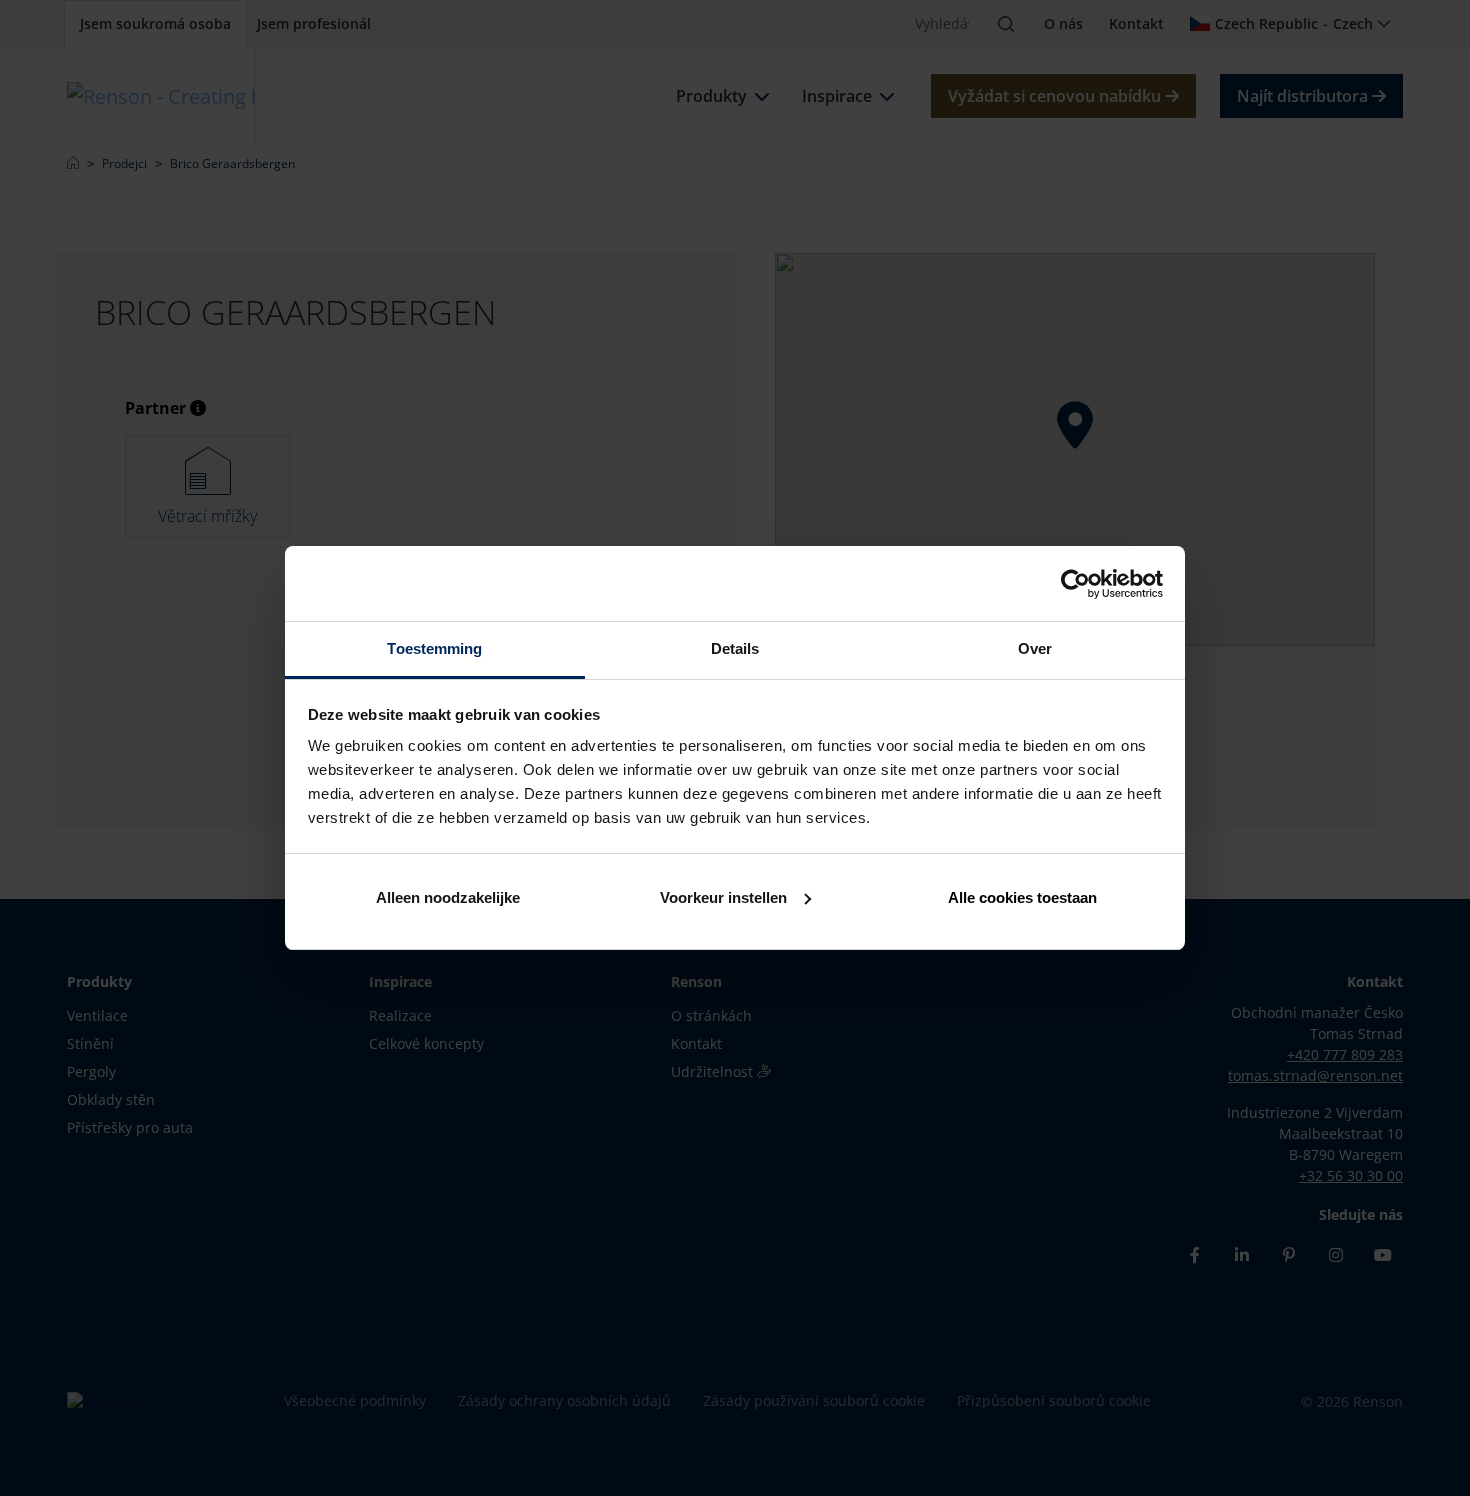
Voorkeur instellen (723, 897)
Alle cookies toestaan (1022, 897)
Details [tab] (735, 648)
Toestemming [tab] (434, 648)
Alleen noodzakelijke (448, 897)
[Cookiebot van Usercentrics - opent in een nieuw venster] (1075, 584)
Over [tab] (1035, 648)
